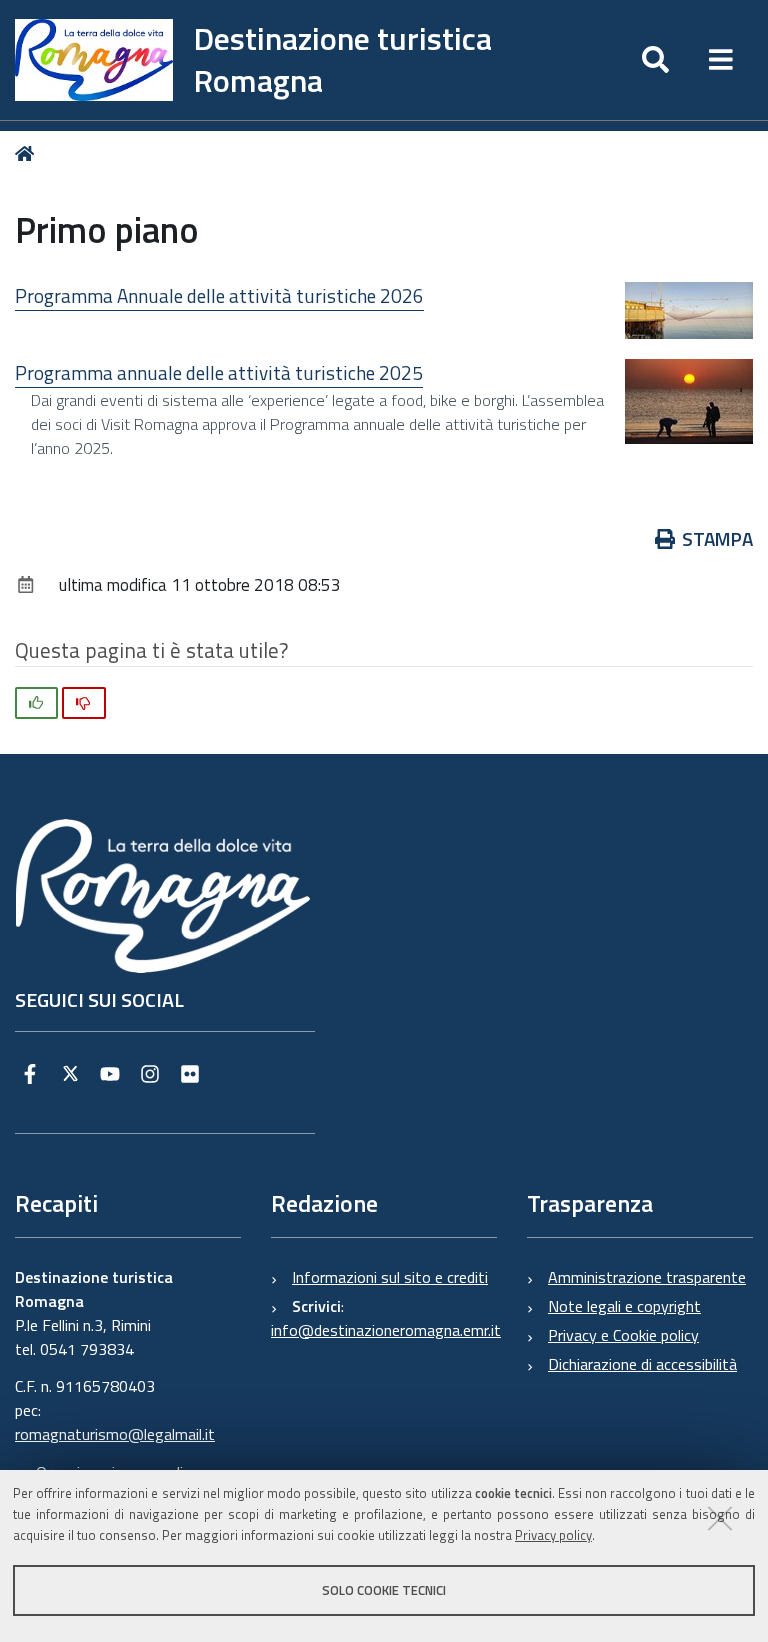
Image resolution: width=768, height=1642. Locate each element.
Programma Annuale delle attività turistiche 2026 (219, 295)
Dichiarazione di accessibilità (642, 1364)
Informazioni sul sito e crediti (390, 1277)
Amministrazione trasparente (647, 1277)
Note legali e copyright (624, 1306)
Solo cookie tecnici (384, 1590)
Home (28, 154)
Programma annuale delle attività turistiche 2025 (219, 372)
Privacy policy (553, 1535)
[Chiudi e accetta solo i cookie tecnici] (720, 1518)
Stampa (717, 538)
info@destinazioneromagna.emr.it (386, 1330)
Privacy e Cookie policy (623, 1335)
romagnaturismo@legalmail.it (115, 1434)
